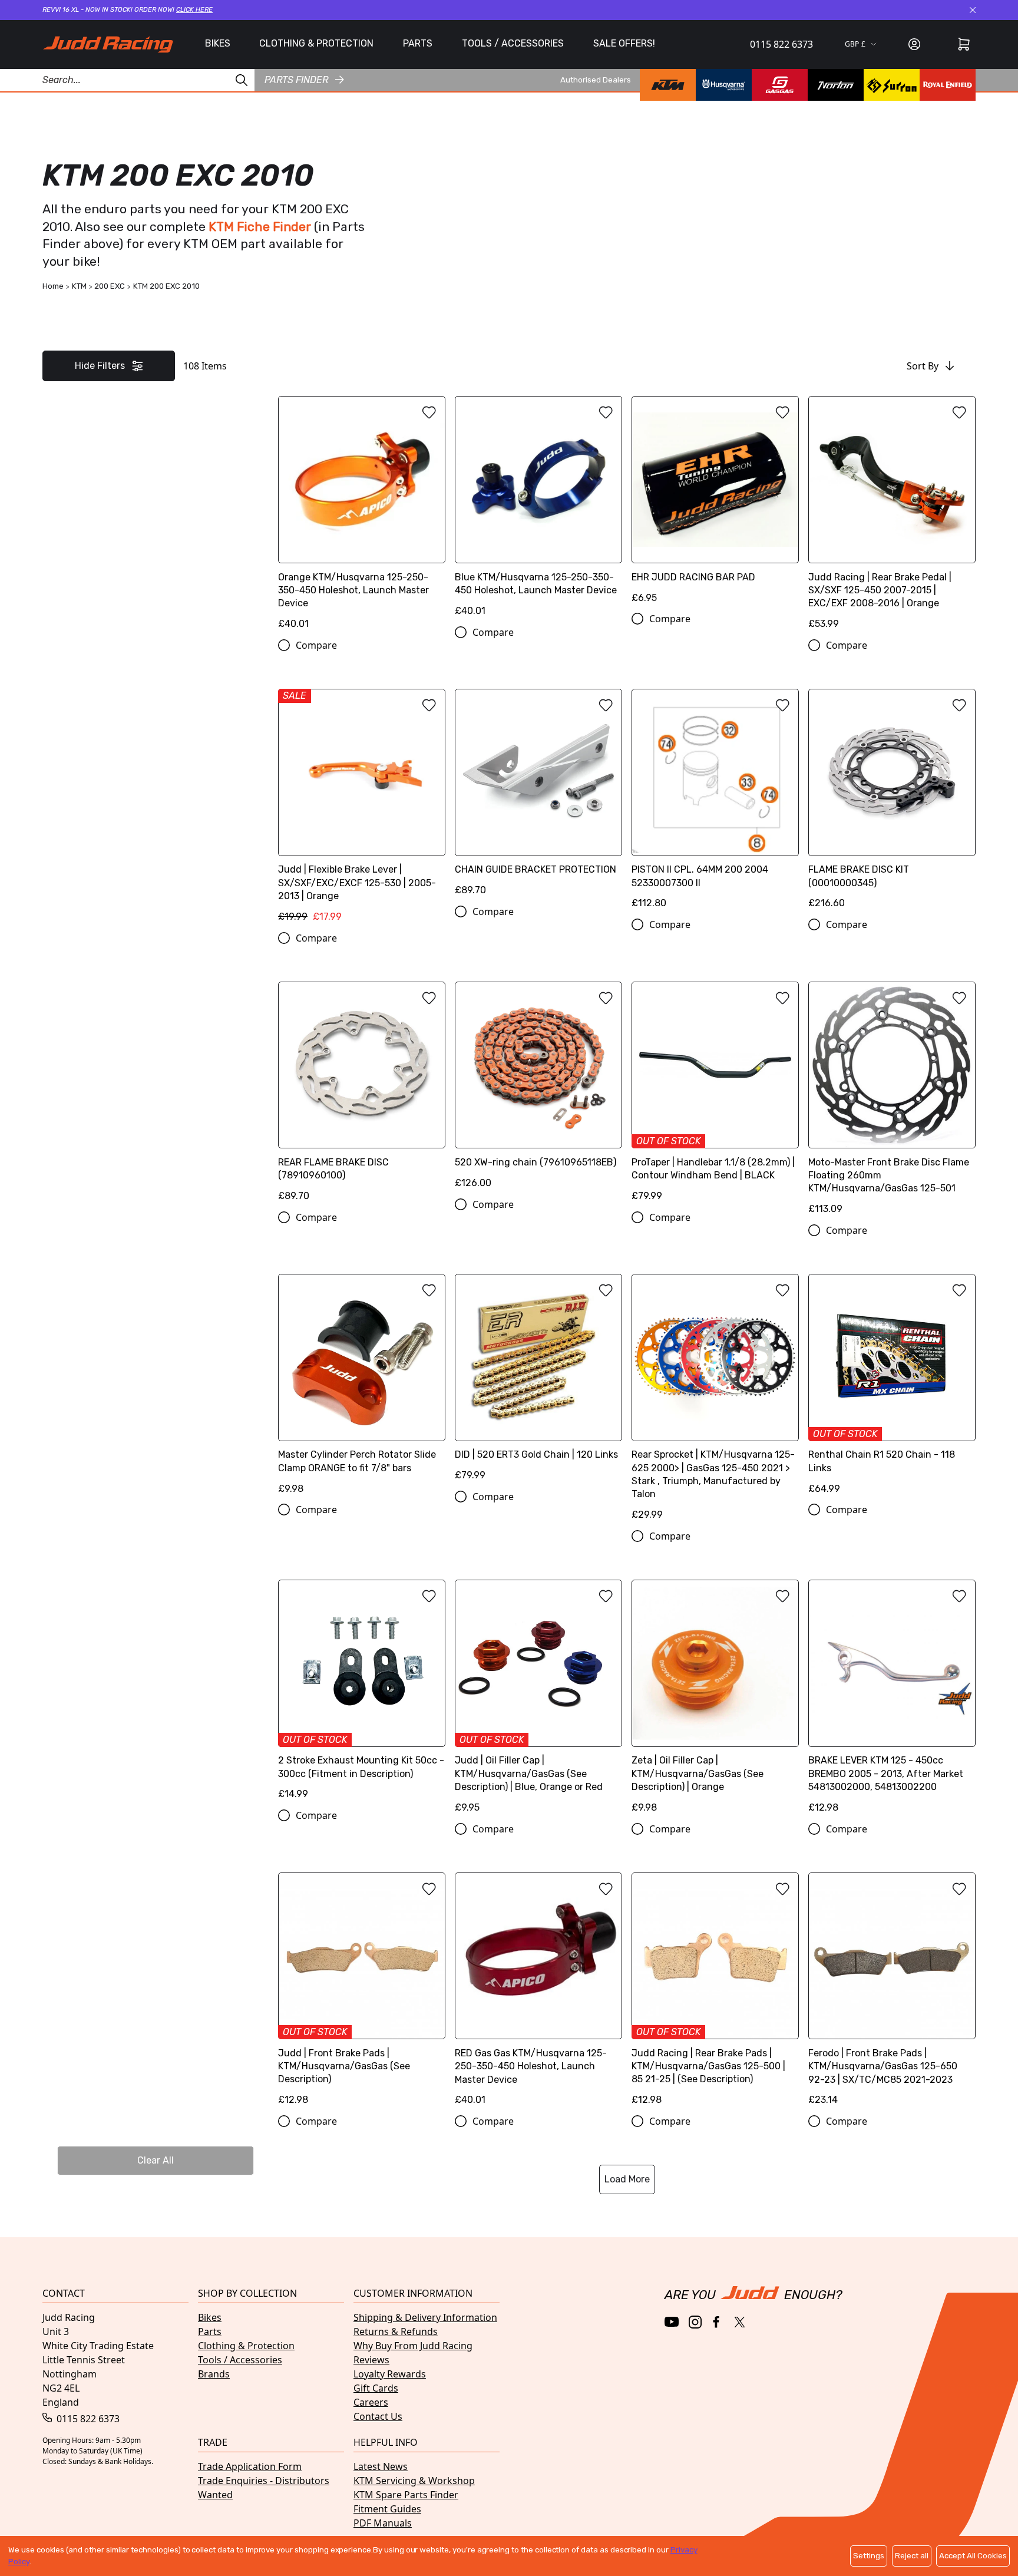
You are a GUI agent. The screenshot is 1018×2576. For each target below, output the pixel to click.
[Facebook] (717, 2322)
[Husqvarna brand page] (724, 85)
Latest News (381, 2466)
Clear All (156, 2160)
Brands (214, 2374)
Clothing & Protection (246, 2346)
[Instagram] (695, 2322)
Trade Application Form (250, 2466)
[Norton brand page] (836, 85)
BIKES (218, 43)
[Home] (108, 44)
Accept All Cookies (973, 2556)
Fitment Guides (387, 2509)
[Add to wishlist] (429, 412)
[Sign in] (914, 44)
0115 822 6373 (781, 44)
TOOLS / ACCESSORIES (513, 43)
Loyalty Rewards (390, 2374)
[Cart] (964, 44)
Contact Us (378, 2416)
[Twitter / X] (740, 2322)
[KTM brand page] (668, 85)
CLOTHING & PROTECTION (316, 43)
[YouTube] (672, 2322)
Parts (210, 2331)
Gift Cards (376, 2388)
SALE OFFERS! (624, 43)
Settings (869, 2556)
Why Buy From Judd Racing (413, 2346)
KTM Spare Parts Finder (406, 2495)
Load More (627, 2179)
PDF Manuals (383, 2523)
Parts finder (296, 79)
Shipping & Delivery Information (425, 2317)
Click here (194, 10)
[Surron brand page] (892, 85)
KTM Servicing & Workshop (414, 2481)
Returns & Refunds (396, 2331)
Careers (371, 2402)
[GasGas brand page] (780, 85)
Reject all (912, 2556)
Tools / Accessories (240, 2360)
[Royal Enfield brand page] (948, 85)
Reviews (371, 2360)
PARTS (418, 43)
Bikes (210, 2317)
